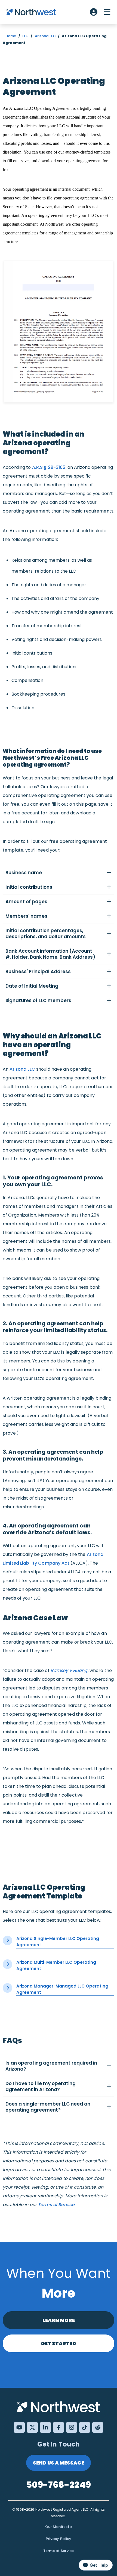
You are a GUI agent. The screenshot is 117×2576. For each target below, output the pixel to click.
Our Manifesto (59, 2527)
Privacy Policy (59, 2539)
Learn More (59, 2320)
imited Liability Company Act (37, 1563)
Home (11, 36)
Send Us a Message (59, 2463)
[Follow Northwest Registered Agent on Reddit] (98, 2427)
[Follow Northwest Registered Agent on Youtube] (19, 2427)
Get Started (59, 2343)
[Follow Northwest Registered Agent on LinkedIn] (45, 2427)
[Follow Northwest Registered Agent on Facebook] (59, 2427)
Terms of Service (56, 2205)
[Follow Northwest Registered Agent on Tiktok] (85, 2427)
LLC (25, 36)
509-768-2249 (59, 2485)
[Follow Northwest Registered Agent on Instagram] (72, 2427)
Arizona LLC (45, 36)
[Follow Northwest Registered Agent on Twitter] (32, 2427)
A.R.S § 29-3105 (49, 467)
